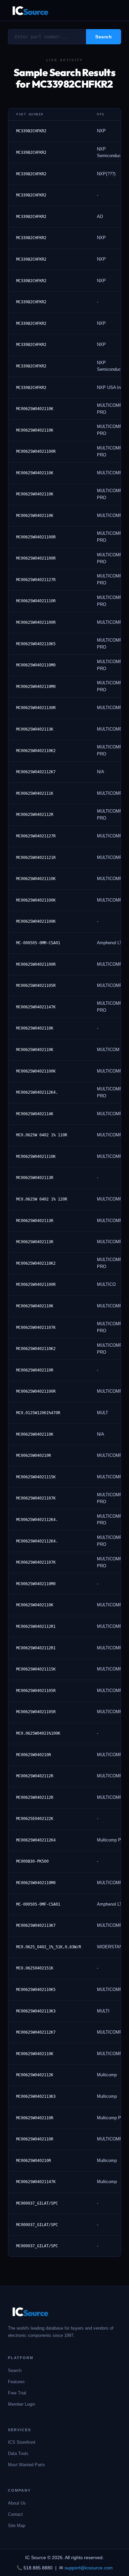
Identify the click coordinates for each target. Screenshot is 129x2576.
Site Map (17, 2526)
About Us (17, 2503)
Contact (15, 2514)
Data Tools (18, 2453)
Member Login (21, 2404)
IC (30, 10)
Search (15, 2370)
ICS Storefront (22, 2442)
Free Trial (17, 2393)
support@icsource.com (89, 2568)
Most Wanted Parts (26, 2465)
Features (16, 2382)
